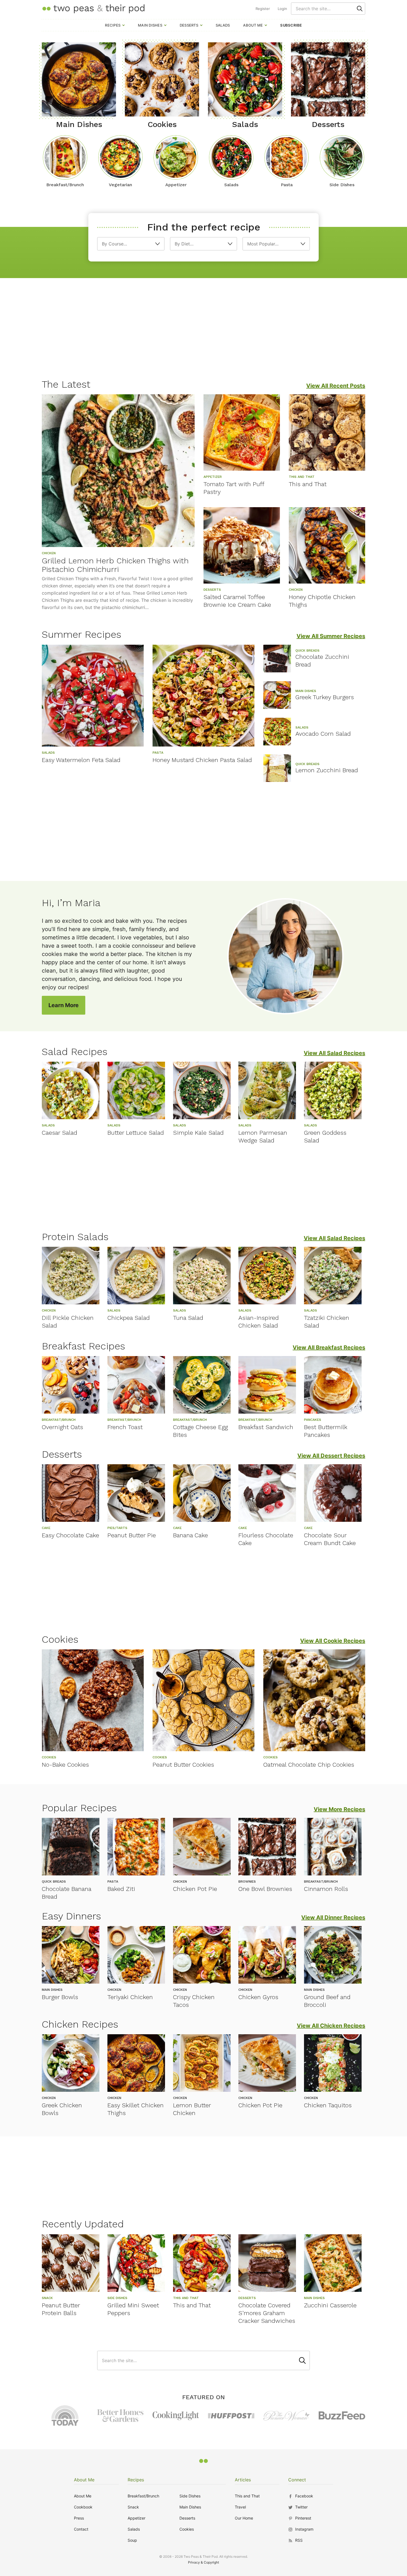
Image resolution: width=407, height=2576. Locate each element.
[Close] (298, 1226)
